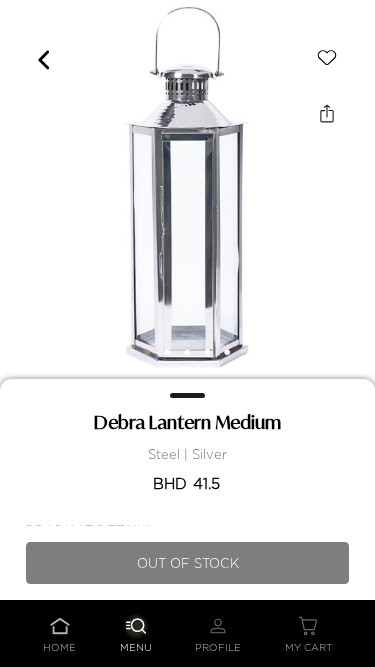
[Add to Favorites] (327, 58)
